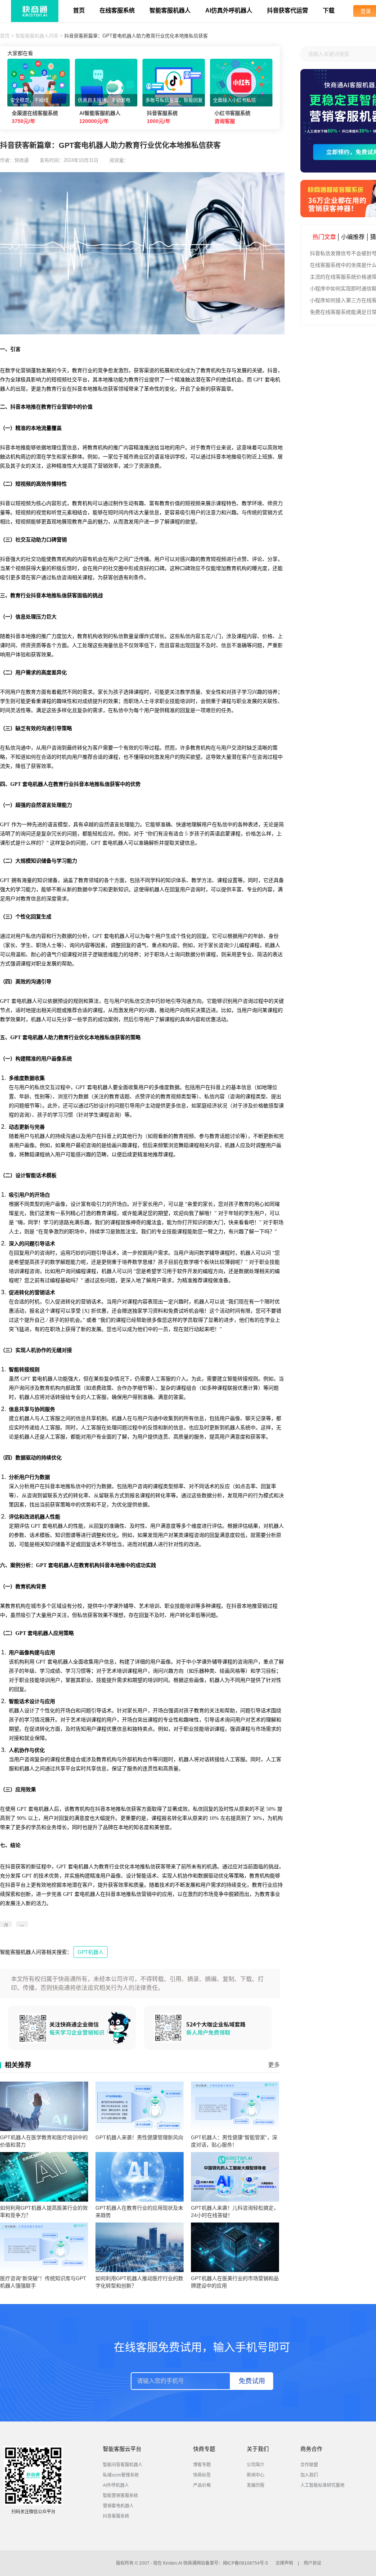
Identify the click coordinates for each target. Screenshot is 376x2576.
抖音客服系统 (116, 2516)
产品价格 (202, 2485)
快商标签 (202, 2475)
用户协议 (312, 2563)
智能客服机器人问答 (37, 36)
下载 (329, 10)
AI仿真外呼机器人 (229, 10)
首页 (79, 10)
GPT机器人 (91, 1952)
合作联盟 (309, 2465)
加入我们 (309, 2475)
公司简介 (256, 2465)
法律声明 (284, 2563)
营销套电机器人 (118, 2506)
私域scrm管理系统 (121, 2475)
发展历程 (256, 2485)
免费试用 (252, 2381)
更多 (274, 2065)
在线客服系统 (117, 10)
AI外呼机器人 (116, 2485)
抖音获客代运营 (288, 10)
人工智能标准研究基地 (322, 2485)
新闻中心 (256, 2475)
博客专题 (202, 2465)
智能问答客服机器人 (123, 2465)
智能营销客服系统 (120, 2496)
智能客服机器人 (170, 10)
